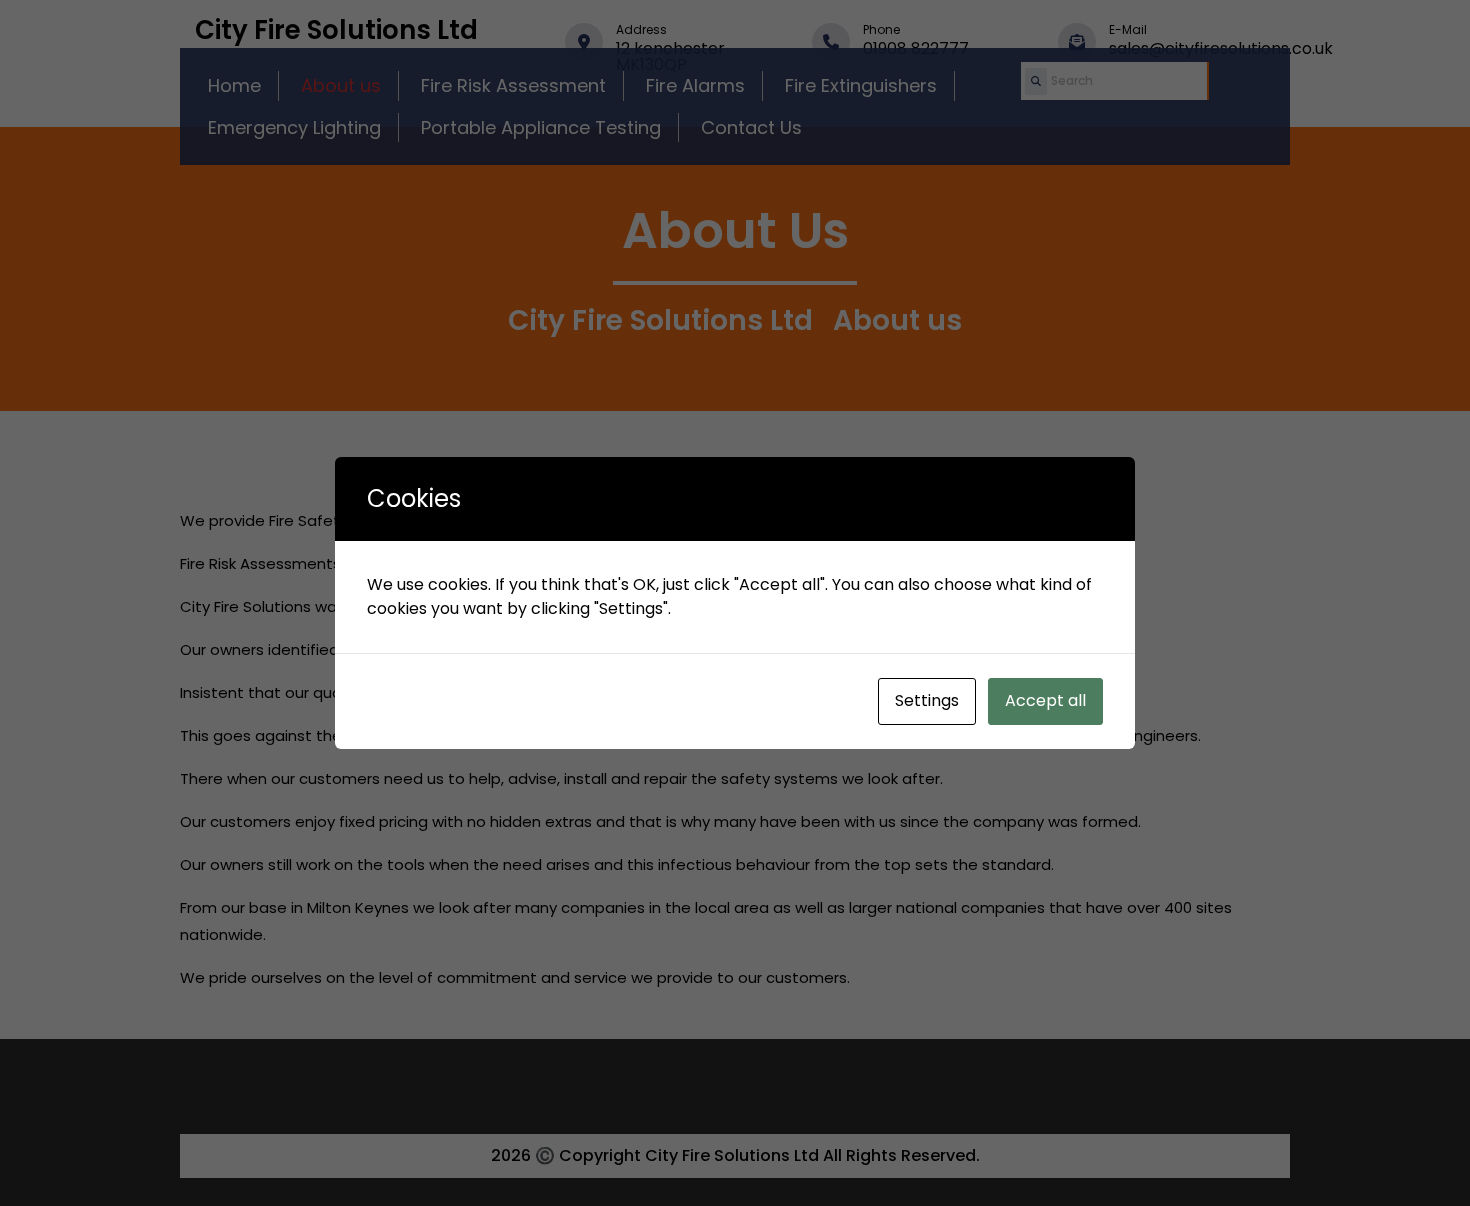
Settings (927, 700)
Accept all (1045, 700)
